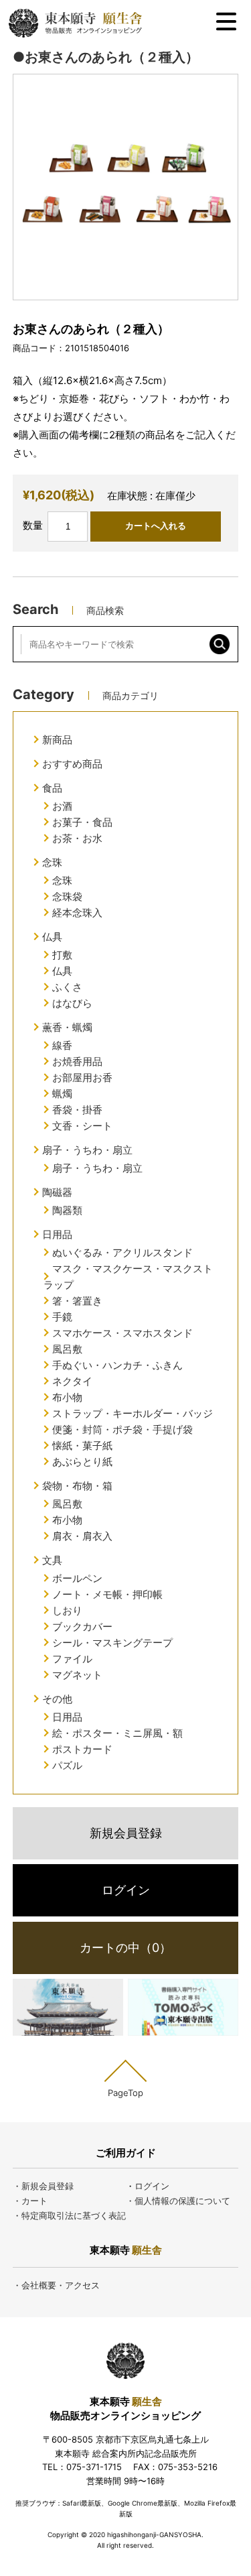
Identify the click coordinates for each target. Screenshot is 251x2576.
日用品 (57, 1234)
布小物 (67, 1397)
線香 (62, 1045)
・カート (30, 2201)
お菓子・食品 (82, 822)
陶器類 (67, 1210)
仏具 (52, 937)
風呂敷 (67, 1349)
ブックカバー (82, 1627)
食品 (52, 788)
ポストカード (82, 1749)
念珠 (52, 862)
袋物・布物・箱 (77, 1486)
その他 (57, 1699)
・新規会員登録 (43, 2186)
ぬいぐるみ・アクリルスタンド (122, 1252)
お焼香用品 (77, 1061)
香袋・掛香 (77, 1110)
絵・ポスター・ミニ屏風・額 (117, 1733)
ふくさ (67, 987)
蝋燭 (62, 1094)
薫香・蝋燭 (67, 1027)
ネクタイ (72, 1381)
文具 (52, 1560)
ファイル (72, 1659)
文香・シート (82, 1126)
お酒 (62, 806)
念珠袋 (67, 897)
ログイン (126, 1890)
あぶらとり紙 (82, 1462)
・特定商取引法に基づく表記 (69, 2215)
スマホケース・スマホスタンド (122, 1333)
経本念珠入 (77, 913)
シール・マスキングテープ (112, 1643)
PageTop (125, 2092)
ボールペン (77, 1578)
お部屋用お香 (82, 1078)
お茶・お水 (77, 838)
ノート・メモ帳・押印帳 (107, 1594)
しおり (67, 1610)
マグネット (77, 1675)
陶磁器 (57, 1192)
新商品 (57, 740)
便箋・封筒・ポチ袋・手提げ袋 (122, 1429)
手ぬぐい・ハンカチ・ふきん (117, 1365)
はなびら (72, 1003)
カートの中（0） (125, 1948)
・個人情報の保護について (178, 2201)
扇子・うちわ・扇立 (87, 1150)
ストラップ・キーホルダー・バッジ (133, 1413)
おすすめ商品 (72, 764)
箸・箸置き (77, 1301)
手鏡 (62, 1317)
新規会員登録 (126, 1833)
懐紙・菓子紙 (82, 1446)
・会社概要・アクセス (56, 2285)
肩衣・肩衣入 (82, 1536)
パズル (67, 1765)
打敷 (62, 955)
